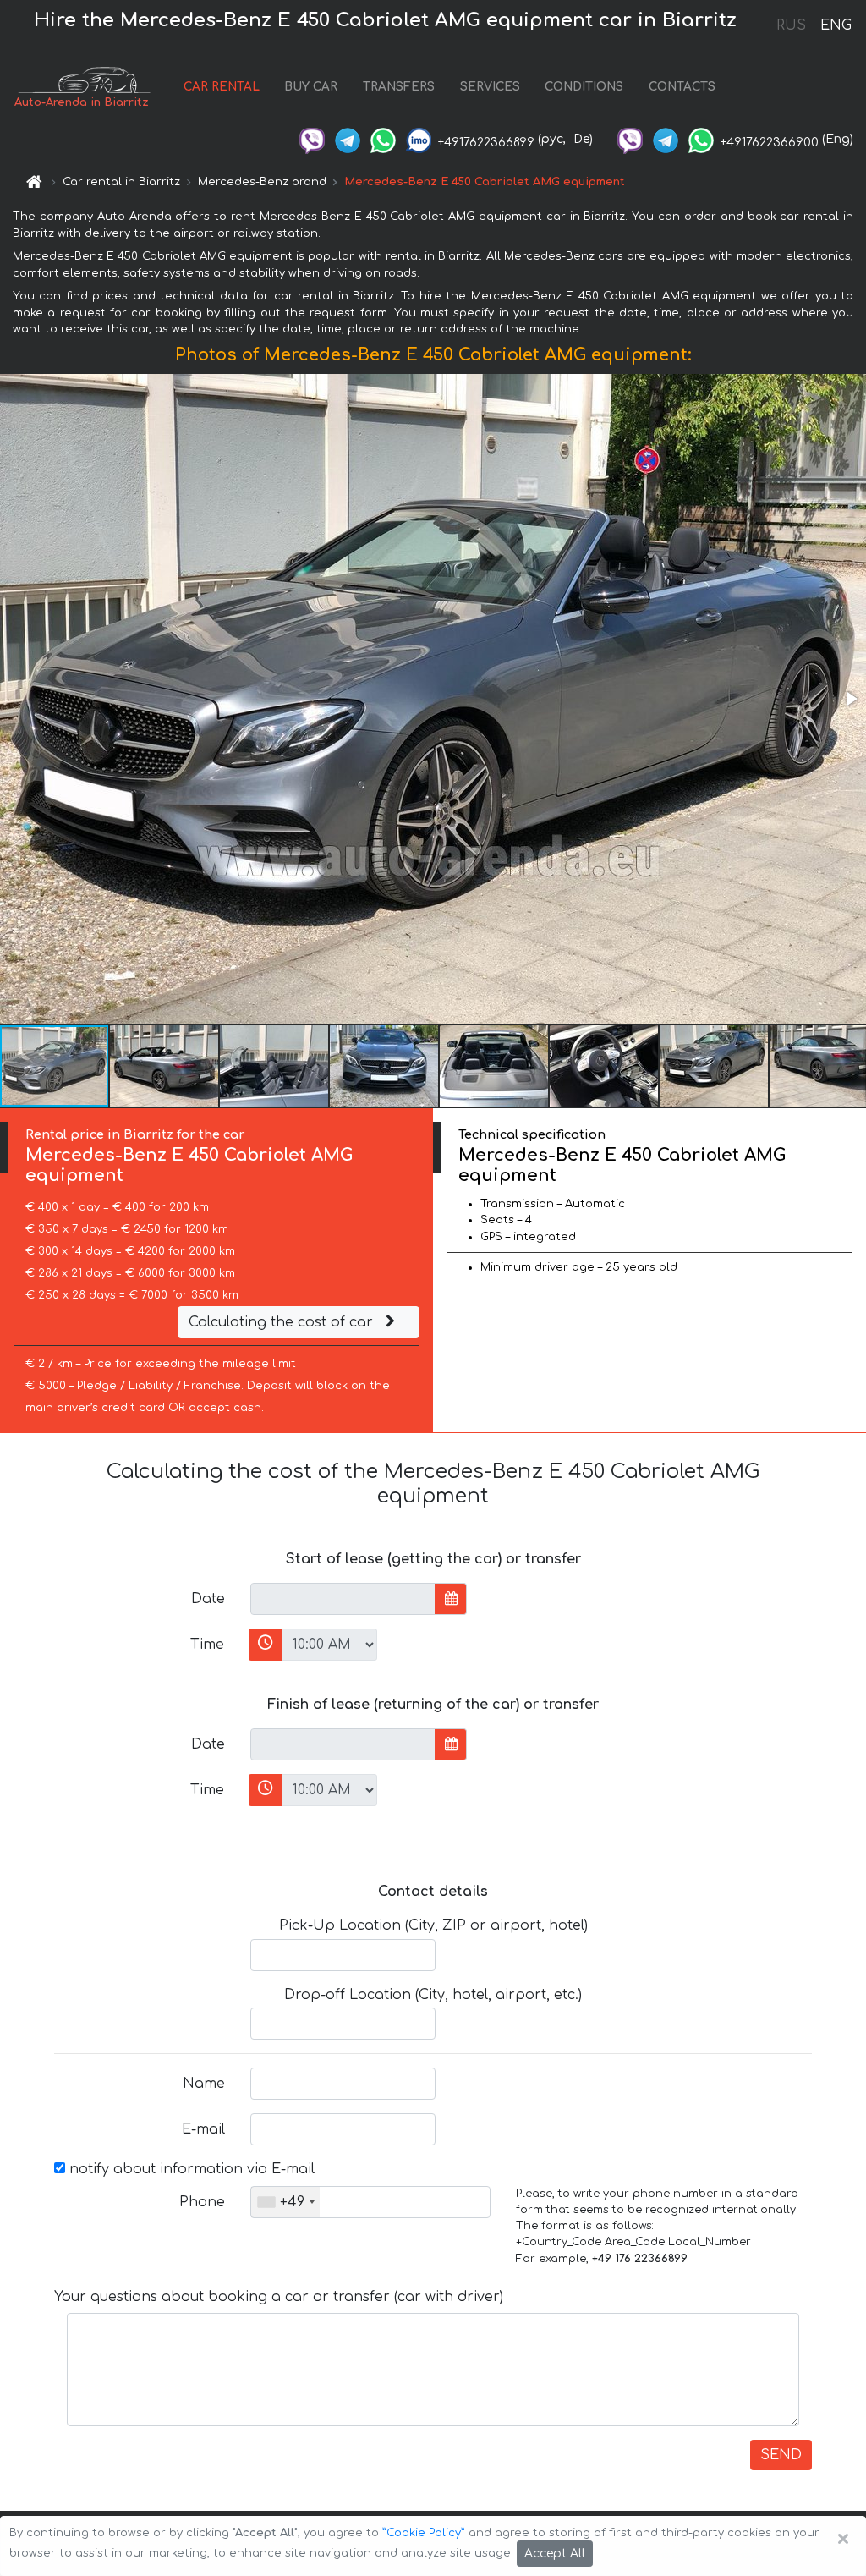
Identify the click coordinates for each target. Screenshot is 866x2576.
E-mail (203, 2129)
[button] (851, 699)
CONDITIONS (584, 87)
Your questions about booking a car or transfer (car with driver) (279, 2297)
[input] (343, 1599)
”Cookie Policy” (424, 2533)
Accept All (555, 2554)
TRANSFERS (399, 87)
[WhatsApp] (383, 139)
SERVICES (490, 87)
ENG (836, 25)
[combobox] (285, 2202)
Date (208, 1599)
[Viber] (312, 139)
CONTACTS (682, 87)
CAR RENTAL (222, 87)
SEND (781, 2455)
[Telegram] (348, 139)
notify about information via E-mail (190, 2169)
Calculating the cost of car (283, 1322)
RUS (791, 25)
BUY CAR (311, 87)
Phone (202, 2202)
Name (204, 2084)
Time (207, 1645)
